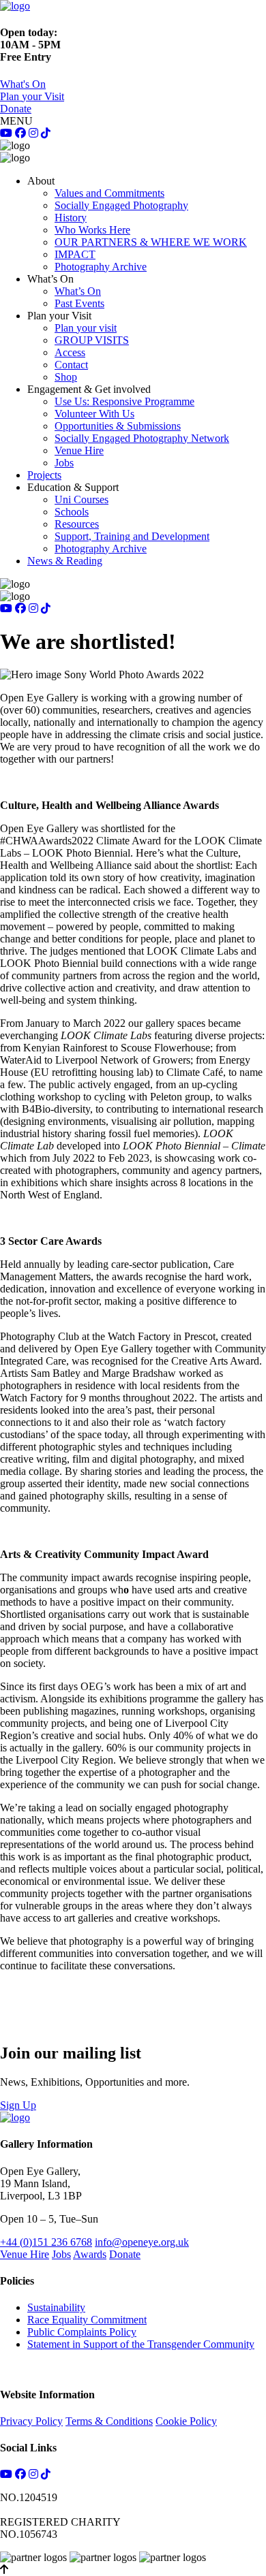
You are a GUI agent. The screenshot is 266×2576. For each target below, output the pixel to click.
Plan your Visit (32, 96)
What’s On (78, 291)
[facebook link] (20, 133)
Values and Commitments (109, 193)
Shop (66, 377)
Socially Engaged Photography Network (142, 438)
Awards (90, 2254)
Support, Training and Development (132, 536)
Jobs (64, 463)
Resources (77, 524)
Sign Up (18, 2105)
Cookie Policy (186, 2421)
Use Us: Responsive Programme (124, 401)
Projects (44, 475)
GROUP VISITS (92, 340)
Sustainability (56, 2307)
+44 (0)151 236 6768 (46, 2242)
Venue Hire (79, 450)
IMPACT (75, 254)
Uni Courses (82, 499)
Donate (16, 109)
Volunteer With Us (94, 414)
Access (70, 352)
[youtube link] (6, 133)
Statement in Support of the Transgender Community (141, 2344)
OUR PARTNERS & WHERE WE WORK (151, 242)
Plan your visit (86, 328)
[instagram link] (33, 133)
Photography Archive (101, 267)
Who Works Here (92, 230)
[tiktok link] (46, 133)
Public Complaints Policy (82, 2332)
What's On (23, 84)
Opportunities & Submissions (118, 426)
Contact (71, 365)
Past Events (79, 303)
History (71, 218)
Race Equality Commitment (87, 2320)
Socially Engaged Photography (121, 205)
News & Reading (65, 561)
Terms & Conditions (109, 2421)
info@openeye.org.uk (142, 2242)
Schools (72, 512)
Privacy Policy (31, 2421)
